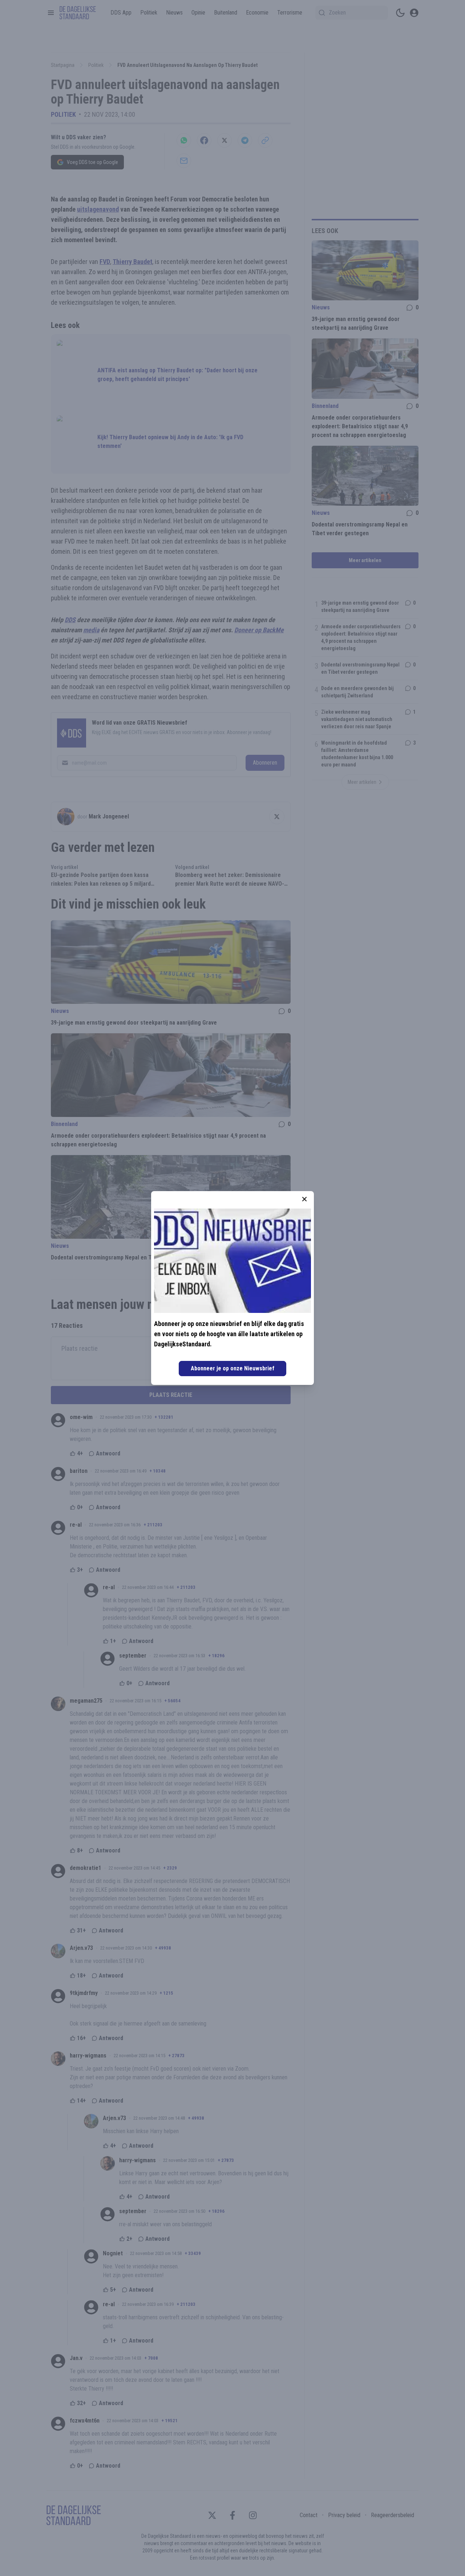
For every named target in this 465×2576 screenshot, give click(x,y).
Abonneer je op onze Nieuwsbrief (232, 1368)
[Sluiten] (304, 1199)
